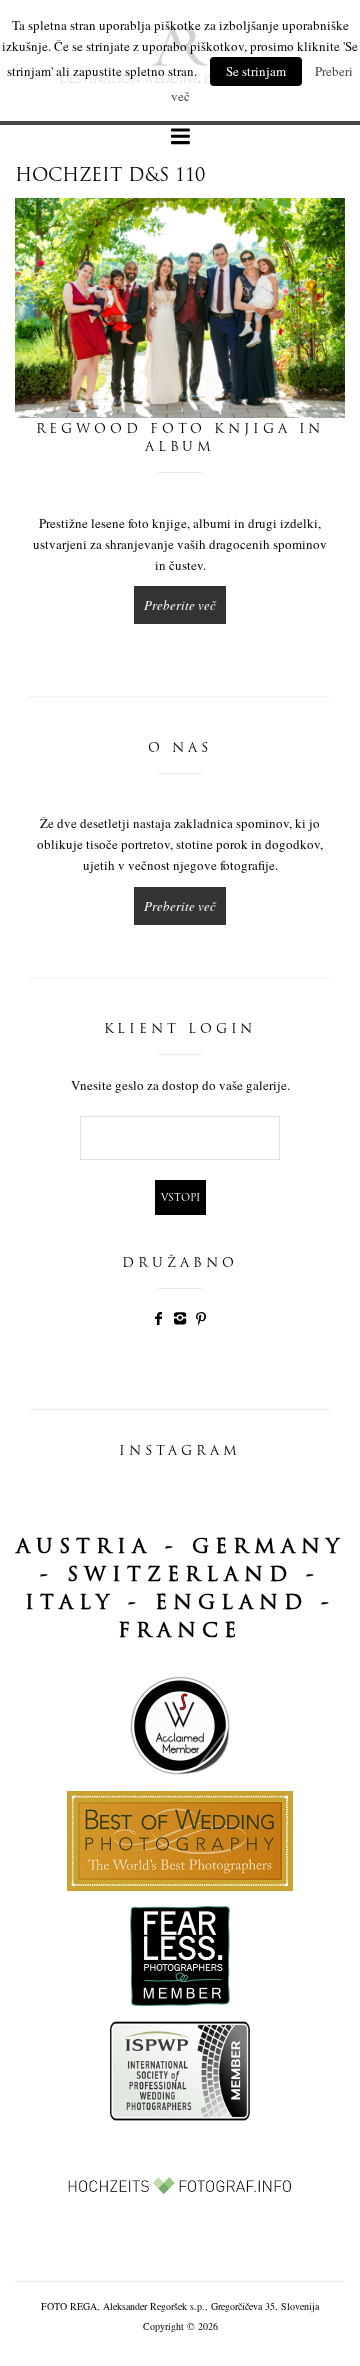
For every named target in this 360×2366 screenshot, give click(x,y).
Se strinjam (256, 71)
